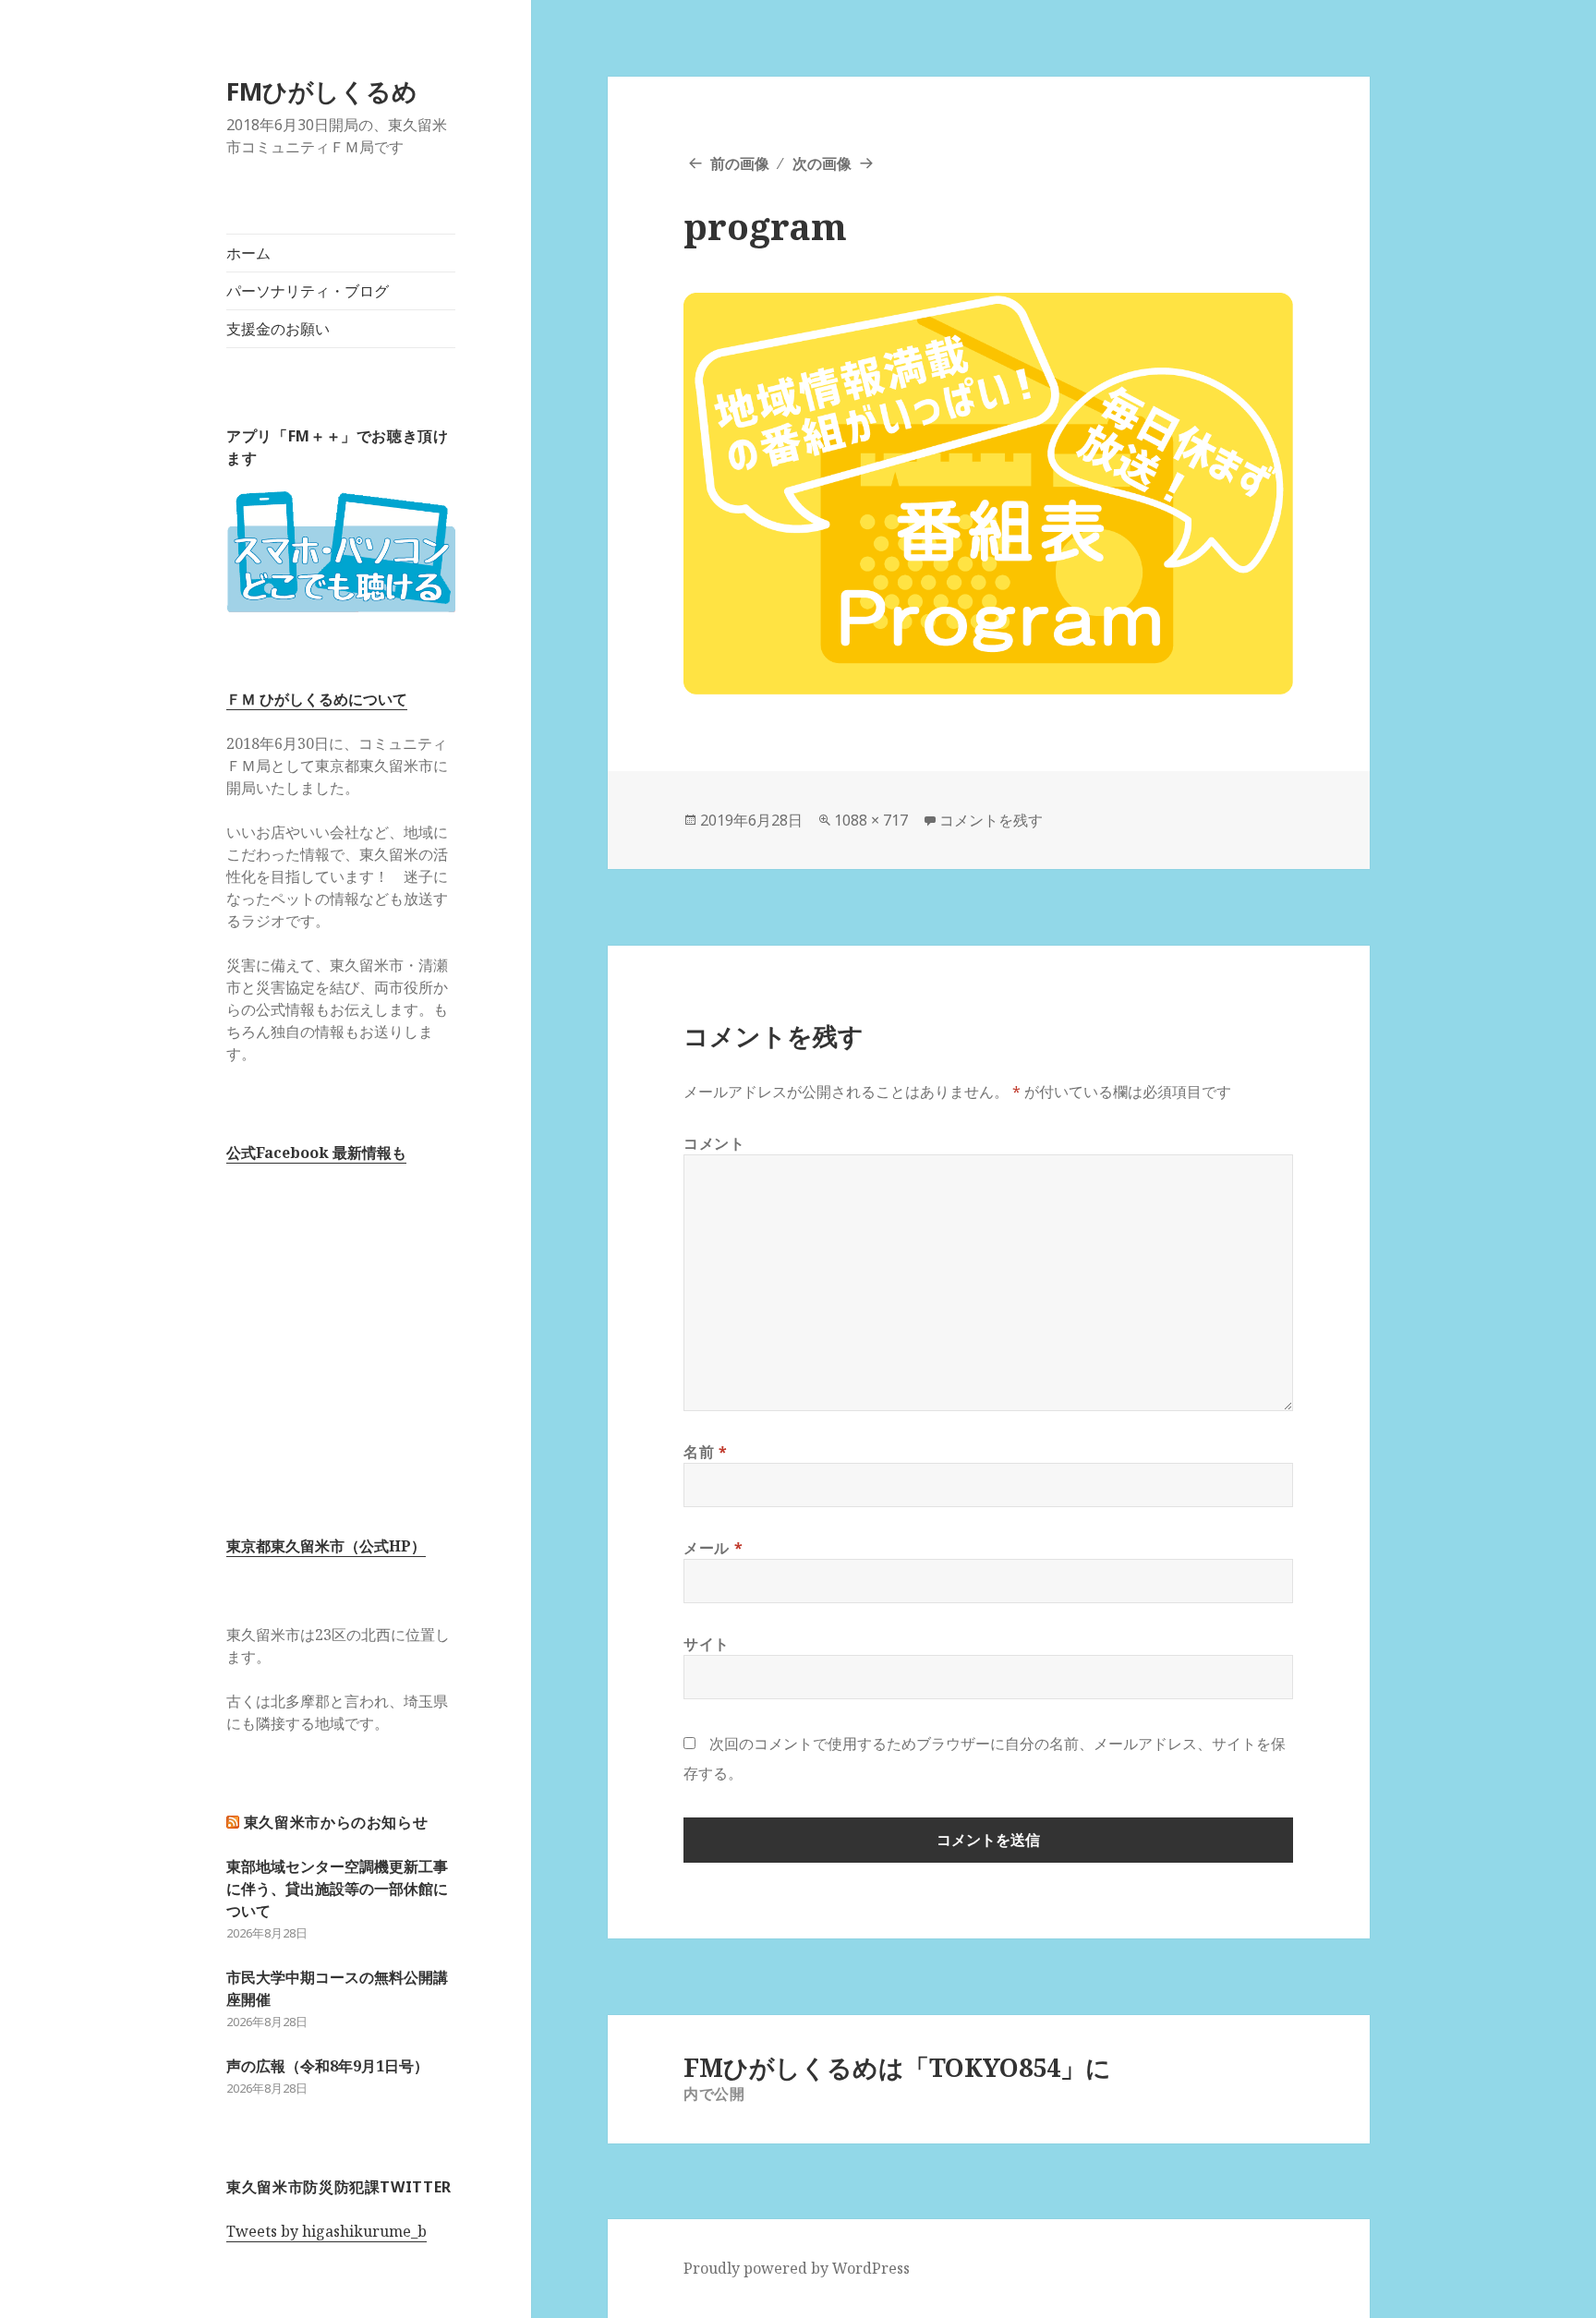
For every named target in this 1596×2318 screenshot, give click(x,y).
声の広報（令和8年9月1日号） (327, 2066)
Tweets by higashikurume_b (326, 2231)
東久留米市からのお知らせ (336, 1822)
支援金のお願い (278, 329)
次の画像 (822, 163)
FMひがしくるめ (322, 91)
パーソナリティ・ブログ (308, 291)
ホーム (248, 253)
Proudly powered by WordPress (797, 2268)
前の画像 (740, 163)
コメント (714, 1143)
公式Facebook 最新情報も (316, 1153)
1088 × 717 (871, 820)
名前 (706, 1452)
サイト (707, 1644)
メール (713, 1548)
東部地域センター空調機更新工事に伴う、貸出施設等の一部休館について (337, 1889)
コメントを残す (991, 820)
